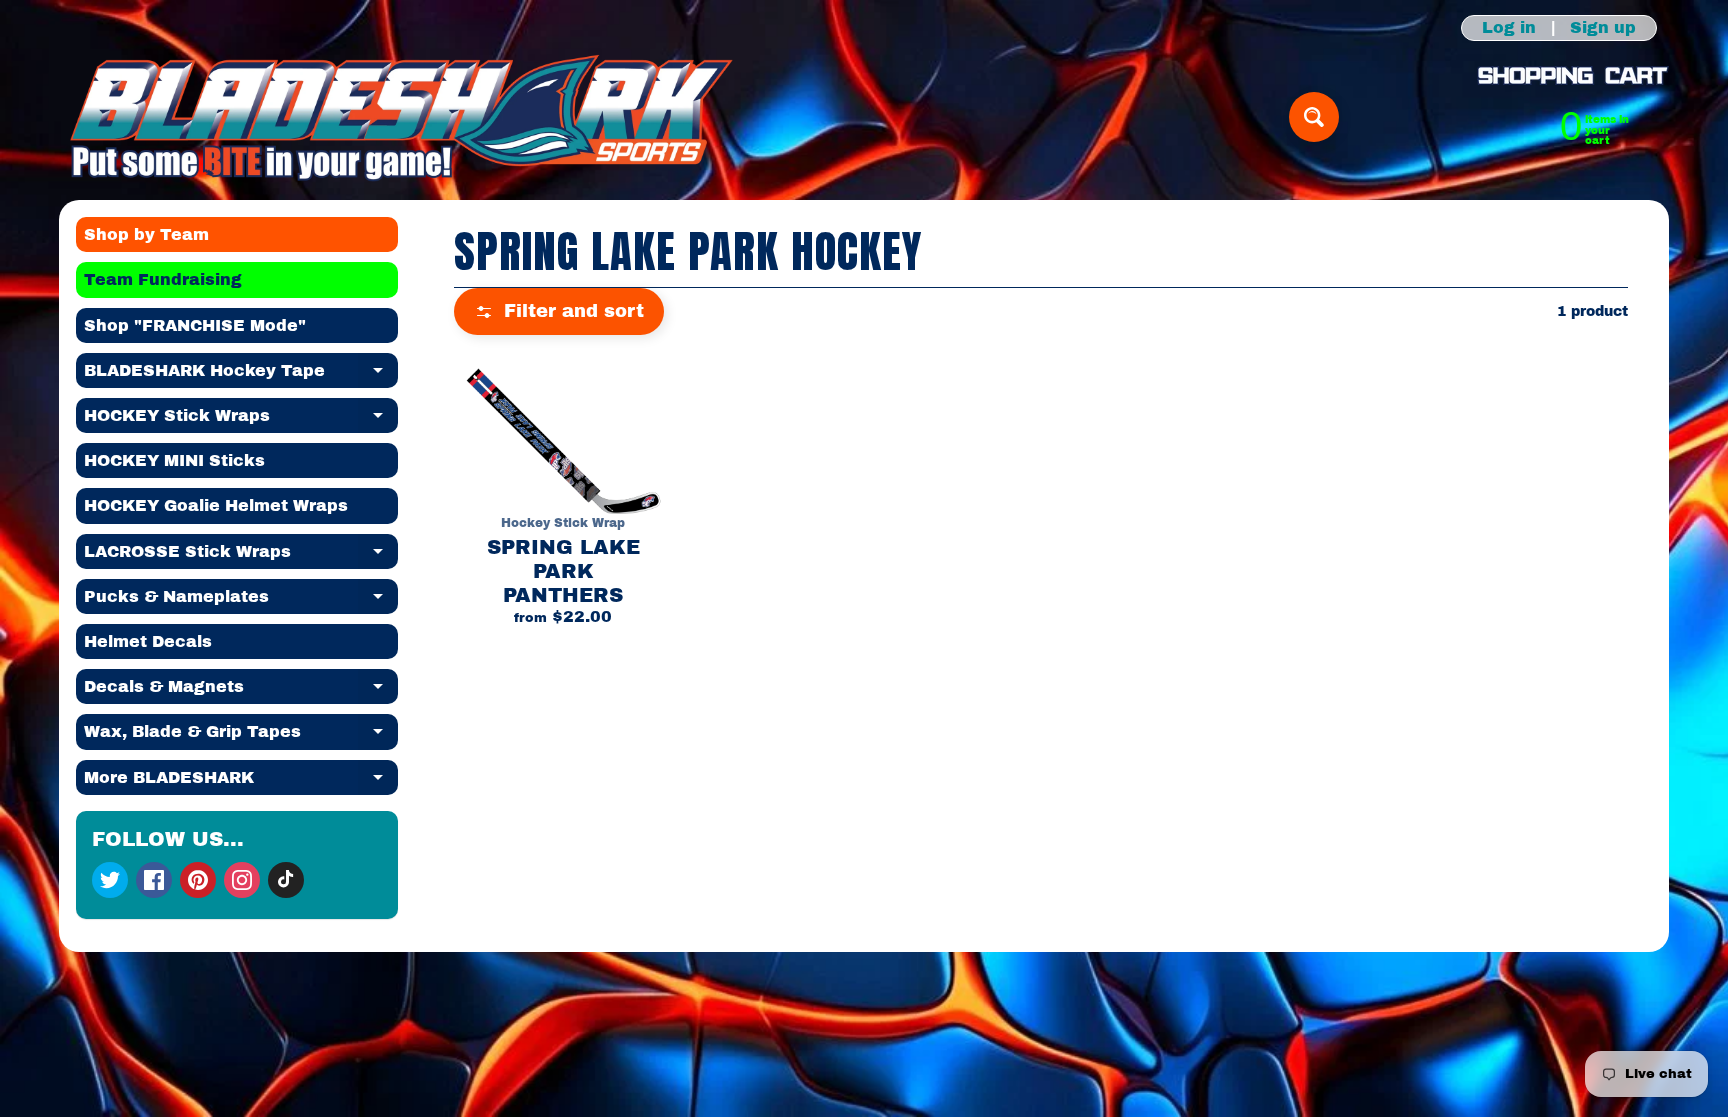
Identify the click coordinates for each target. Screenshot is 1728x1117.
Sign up (1603, 28)
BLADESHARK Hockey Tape (241, 375)
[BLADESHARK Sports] (401, 117)
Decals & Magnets (241, 691)
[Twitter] (110, 880)
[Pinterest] (198, 880)
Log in (1509, 28)
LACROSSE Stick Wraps (241, 556)
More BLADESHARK (241, 782)
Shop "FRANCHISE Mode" (195, 325)
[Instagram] (242, 880)
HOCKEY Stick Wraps (241, 420)
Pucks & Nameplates (241, 601)
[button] (559, 311)
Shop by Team (146, 234)
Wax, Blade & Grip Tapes (241, 736)
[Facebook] (154, 880)
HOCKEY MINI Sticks (174, 460)
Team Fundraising (163, 279)
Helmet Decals (148, 641)
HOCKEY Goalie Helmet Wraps (216, 505)
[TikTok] (286, 880)
